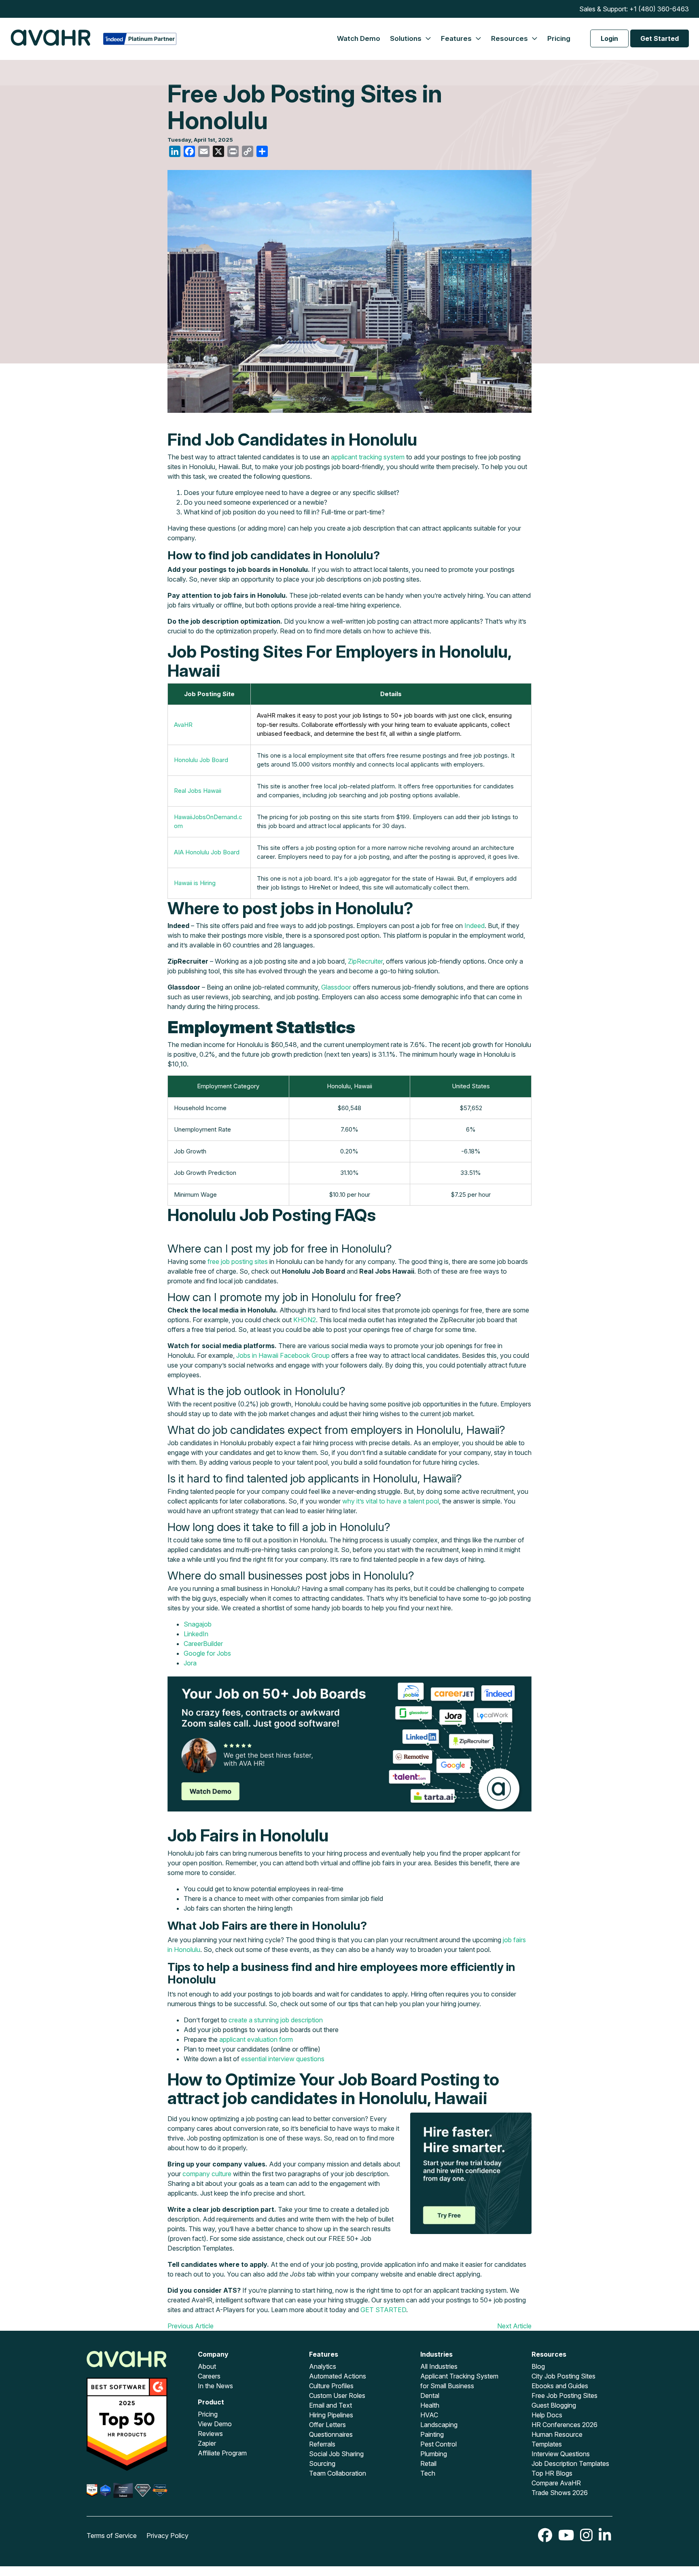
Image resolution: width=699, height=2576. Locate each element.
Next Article (514, 2326)
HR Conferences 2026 (564, 2425)
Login (609, 38)
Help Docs (547, 2415)
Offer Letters (327, 2425)
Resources (510, 38)
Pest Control (438, 2444)
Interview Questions (561, 2454)
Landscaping (439, 2425)
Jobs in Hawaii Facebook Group (282, 1355)
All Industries (439, 2366)
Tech (428, 2473)
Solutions (407, 38)
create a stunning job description (276, 2020)
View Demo (215, 2424)
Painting (432, 2434)
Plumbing (434, 2454)
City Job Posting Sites (563, 2376)
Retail (428, 2463)
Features (457, 38)
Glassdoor (336, 987)
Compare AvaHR (556, 2483)
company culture (207, 2174)
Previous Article (191, 2326)
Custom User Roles (337, 2395)
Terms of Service (112, 2536)
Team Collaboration (338, 2473)
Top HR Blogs (552, 2473)
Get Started (660, 38)
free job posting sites (238, 1261)
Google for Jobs (207, 1653)
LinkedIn (196, 1634)
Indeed (474, 926)
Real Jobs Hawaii (198, 791)
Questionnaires (331, 2434)
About (207, 2366)
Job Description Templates (570, 2463)
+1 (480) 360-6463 (659, 9)
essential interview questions (283, 2059)
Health (430, 2405)
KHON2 (305, 1320)
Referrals (322, 2444)
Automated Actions (338, 2376)
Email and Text (330, 2405)
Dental (430, 2395)
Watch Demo (359, 38)
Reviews (210, 2434)
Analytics (323, 2366)
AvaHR (183, 725)
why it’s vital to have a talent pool (391, 1501)
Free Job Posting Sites (564, 2395)
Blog (538, 2366)
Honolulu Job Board (201, 760)
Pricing (559, 38)
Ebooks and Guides (560, 2386)
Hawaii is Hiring (195, 883)
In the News (215, 2386)
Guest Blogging (554, 2405)
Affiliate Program (222, 2453)
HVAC (429, 2415)
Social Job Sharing (336, 2454)
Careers (209, 2376)
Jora (190, 1663)
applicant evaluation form (256, 2039)
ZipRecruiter (365, 961)
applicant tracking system (368, 457)
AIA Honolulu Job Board (207, 852)
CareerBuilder (203, 1644)
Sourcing (322, 2463)
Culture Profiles (331, 2386)
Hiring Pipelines (331, 2415)
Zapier (207, 2443)
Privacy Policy (167, 2536)
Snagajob (198, 1624)
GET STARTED (383, 2310)
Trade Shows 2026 (560, 2493)
